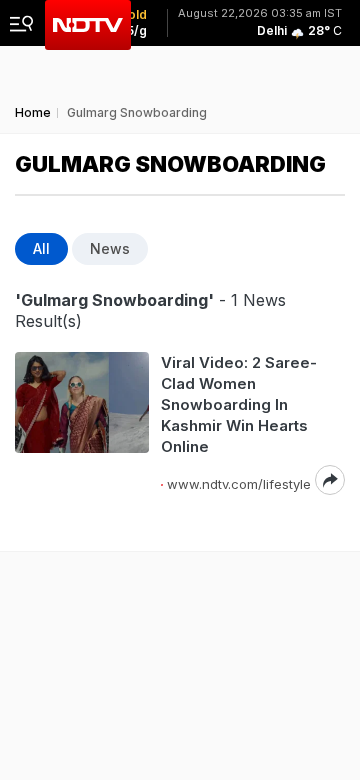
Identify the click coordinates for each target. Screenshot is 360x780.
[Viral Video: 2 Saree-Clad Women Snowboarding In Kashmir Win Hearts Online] (82, 423)
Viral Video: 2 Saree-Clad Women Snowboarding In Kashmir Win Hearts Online (239, 404)
